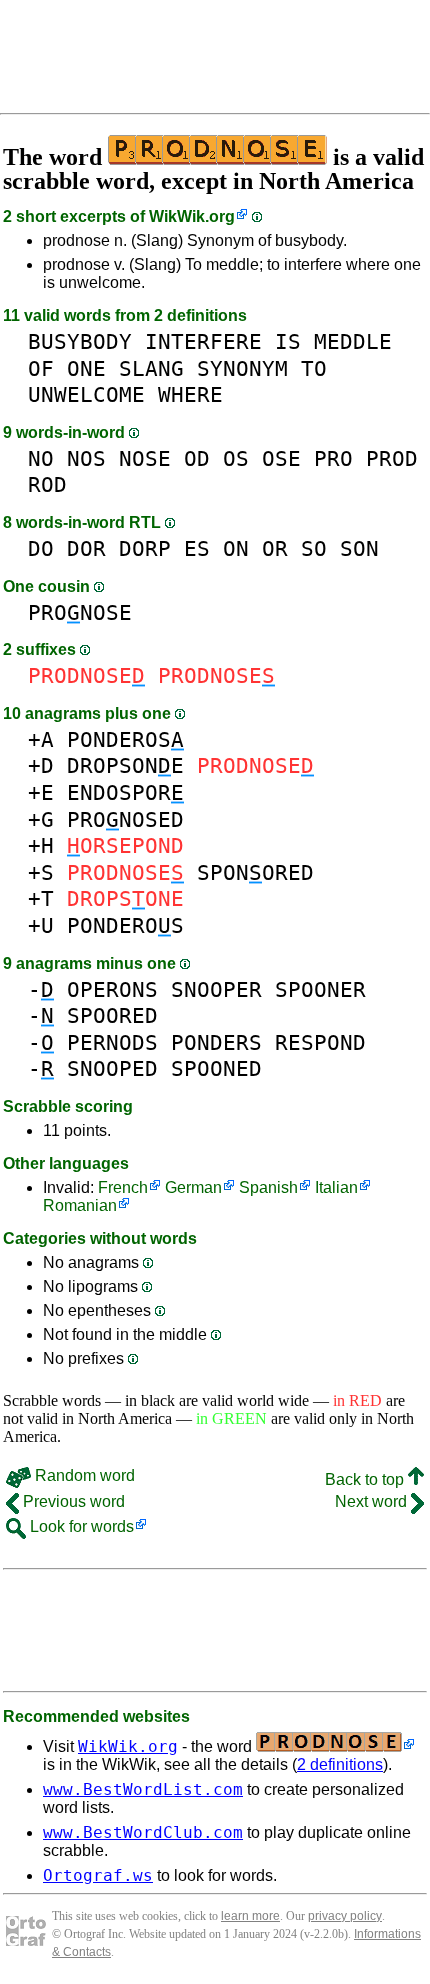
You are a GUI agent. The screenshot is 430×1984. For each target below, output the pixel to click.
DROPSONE (125, 765)
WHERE (190, 394)
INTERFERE (203, 341)
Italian (336, 1187)
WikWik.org (192, 216)
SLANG (151, 368)
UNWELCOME (86, 394)
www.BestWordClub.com (143, 1832)
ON (236, 548)
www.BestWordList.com (143, 1789)
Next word (373, 1501)
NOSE (145, 458)
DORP (145, 548)
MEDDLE (353, 341)
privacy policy (345, 1916)
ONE (86, 368)
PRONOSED (125, 819)
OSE (281, 458)
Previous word (72, 1501)
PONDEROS (125, 739)
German (193, 1187)
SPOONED (216, 1068)
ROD (47, 484)
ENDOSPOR (125, 792)
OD (197, 458)
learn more (250, 1916)
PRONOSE (80, 612)
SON (359, 548)
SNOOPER (216, 989)
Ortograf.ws (98, 1875)
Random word (83, 1475)
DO (41, 548)
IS (288, 341)
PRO (333, 458)
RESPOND (320, 1042)
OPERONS (112, 989)
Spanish (268, 1187)
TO (314, 368)
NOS (86, 458)
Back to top (366, 1479)
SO (314, 548)
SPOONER (320, 989)
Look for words (80, 1526)
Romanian (80, 1205)
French (123, 1187)
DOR (86, 548)
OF (41, 368)
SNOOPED (112, 1068)
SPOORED (112, 1015)
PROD (392, 458)
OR (275, 548)
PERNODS (112, 1042)
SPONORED (255, 872)
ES (197, 548)
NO (41, 458)
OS (236, 458)
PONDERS (216, 1042)
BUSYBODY (80, 341)
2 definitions (340, 1764)
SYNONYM (242, 368)
